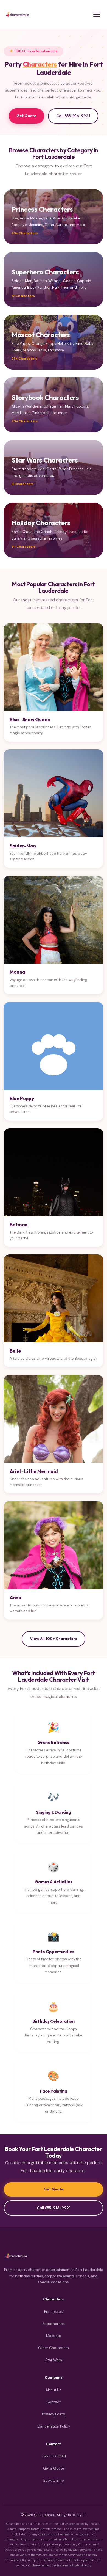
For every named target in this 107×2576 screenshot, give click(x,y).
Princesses (54, 2312)
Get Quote (26, 116)
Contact (54, 2402)
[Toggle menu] (97, 14)
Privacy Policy (54, 2414)
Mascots (54, 2336)
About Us (54, 2390)
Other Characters (54, 2348)
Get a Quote (54, 2468)
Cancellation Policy (54, 2426)
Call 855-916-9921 (73, 116)
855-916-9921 (54, 2456)
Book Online (54, 2480)
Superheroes (54, 2324)
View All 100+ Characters (54, 1639)
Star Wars (54, 2360)
